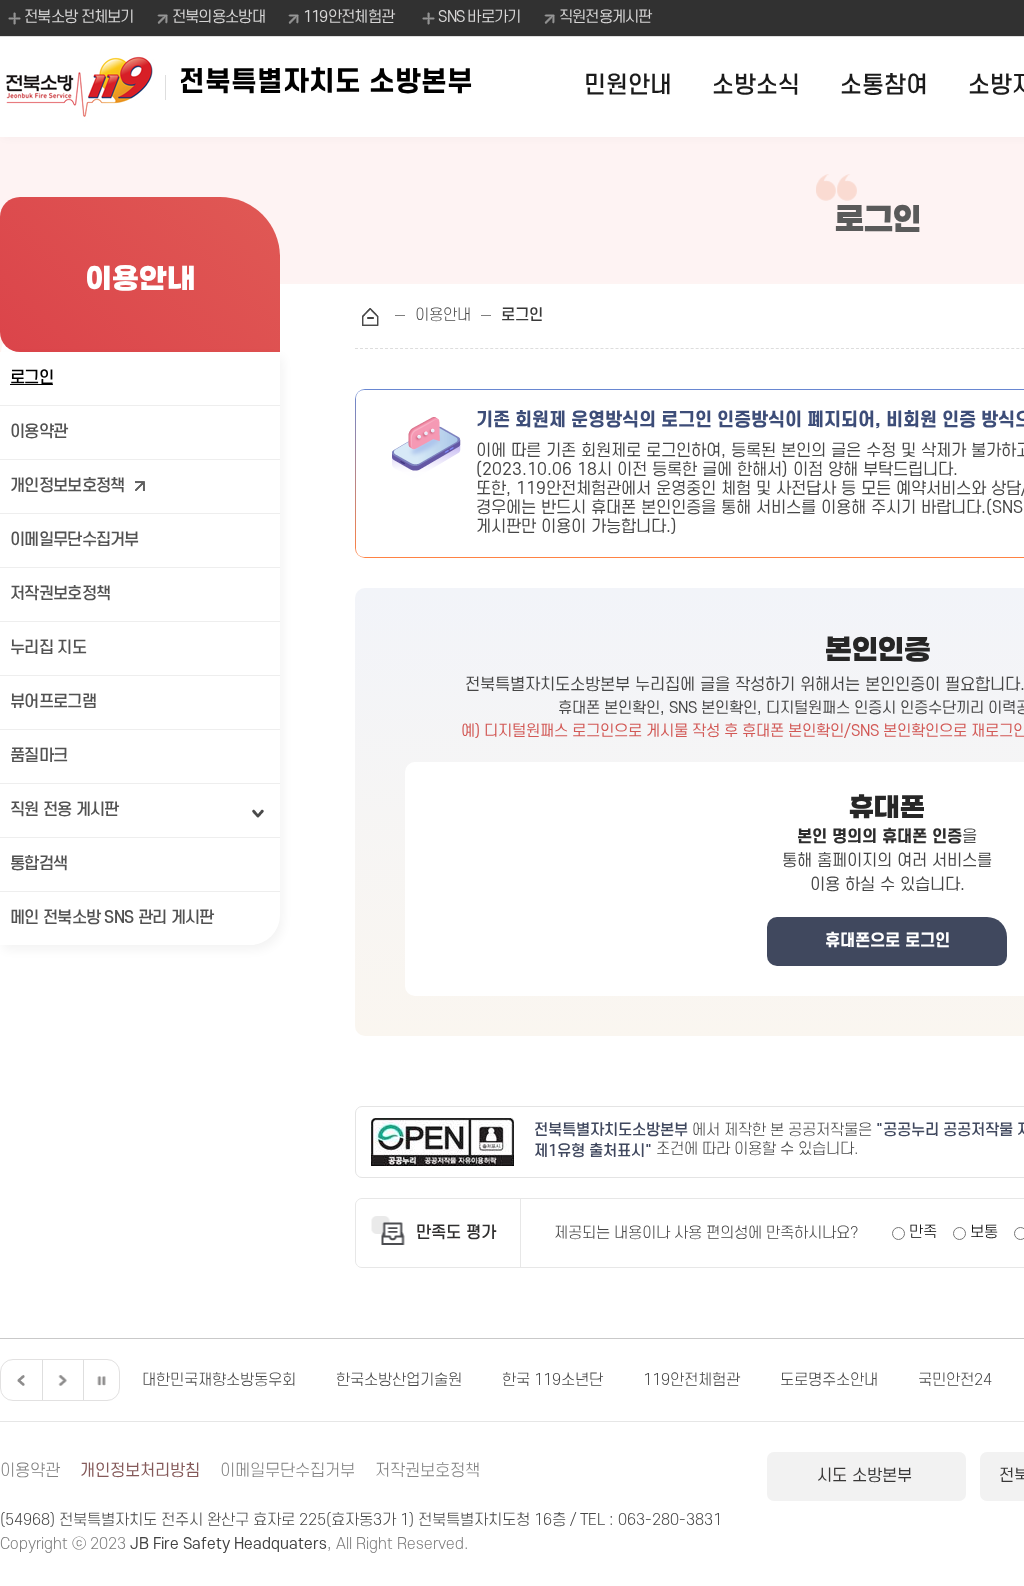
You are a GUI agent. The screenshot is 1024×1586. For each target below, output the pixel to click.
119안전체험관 (348, 17)
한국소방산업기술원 (399, 1380)
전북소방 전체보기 (79, 17)
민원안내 (628, 85)
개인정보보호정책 (67, 486)
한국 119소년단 (552, 1380)
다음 (60, 1380)
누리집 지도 (48, 648)
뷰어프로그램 (53, 702)
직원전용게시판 (605, 17)
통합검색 (38, 864)
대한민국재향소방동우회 (219, 1380)
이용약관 (38, 432)
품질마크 (38, 756)
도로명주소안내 (829, 1380)
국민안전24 (955, 1380)
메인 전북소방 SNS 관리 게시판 (111, 918)
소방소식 (756, 85)
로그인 (31, 378)
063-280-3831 (670, 1520)
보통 (984, 1232)
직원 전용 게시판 (64, 810)
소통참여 (884, 85)
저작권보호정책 (60, 594)
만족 (923, 1232)
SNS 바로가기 (479, 17)
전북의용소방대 (218, 17)
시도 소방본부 (867, 1476)
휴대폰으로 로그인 (887, 941)
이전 (19, 1380)
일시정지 (101, 1380)
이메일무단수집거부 (74, 540)
